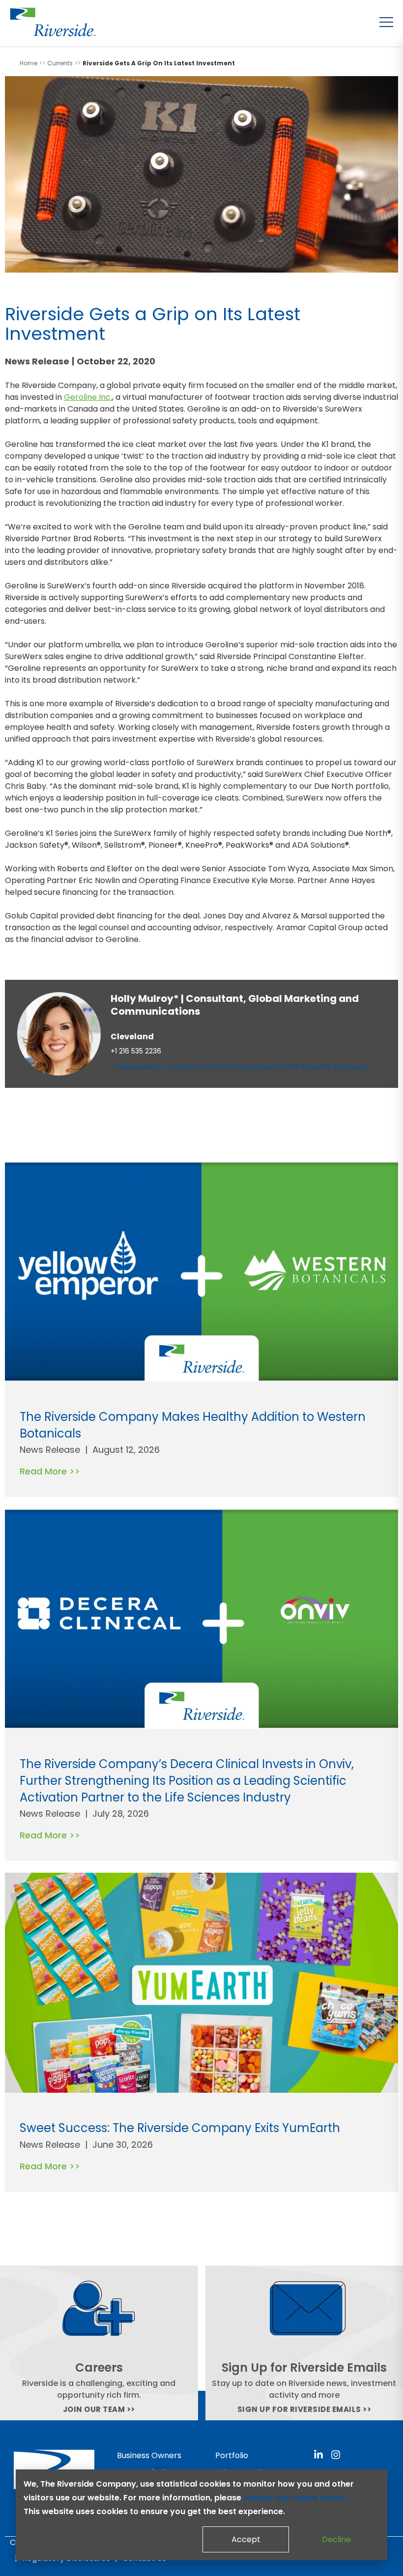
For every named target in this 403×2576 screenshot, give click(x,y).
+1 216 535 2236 (136, 1051)
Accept (246, 2539)
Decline (336, 2539)
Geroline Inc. (88, 397)
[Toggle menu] (386, 22)
